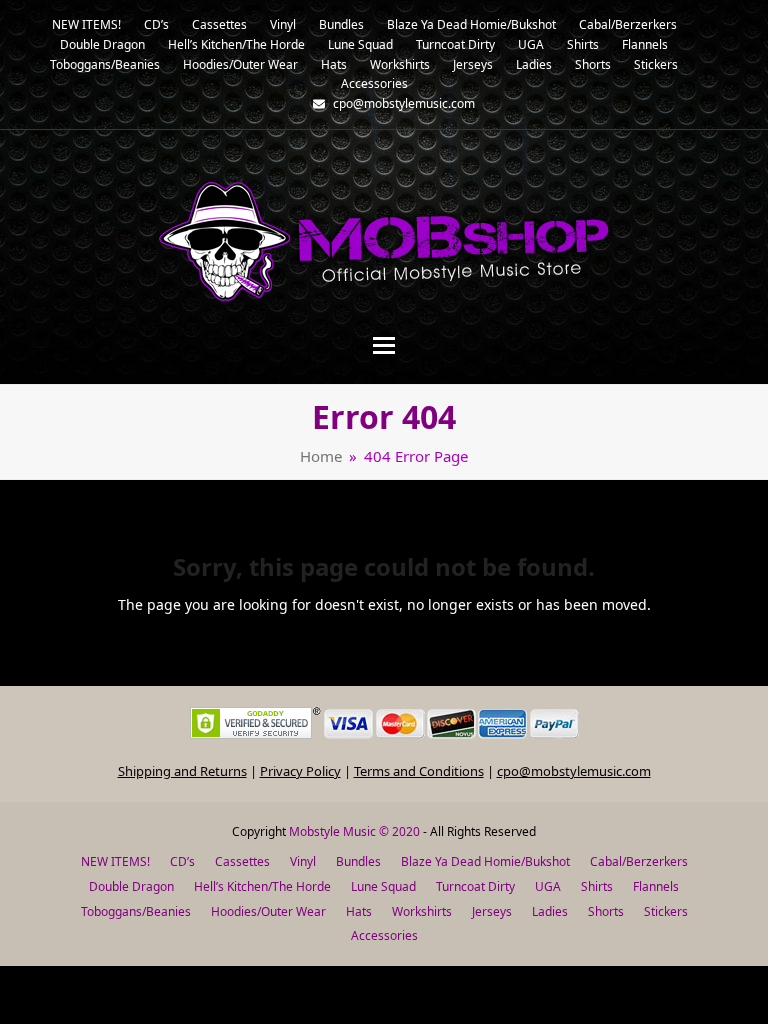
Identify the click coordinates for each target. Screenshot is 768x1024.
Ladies (550, 911)
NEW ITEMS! (115, 861)
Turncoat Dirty (475, 886)
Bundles (358, 861)
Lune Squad (383, 886)
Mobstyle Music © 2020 (354, 831)
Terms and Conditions (419, 771)
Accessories (384, 935)
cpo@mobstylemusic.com (574, 771)
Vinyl (303, 861)
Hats (359, 911)
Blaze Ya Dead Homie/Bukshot (485, 861)
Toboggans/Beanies (136, 911)
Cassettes (242, 861)
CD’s (182, 861)
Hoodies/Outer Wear (268, 911)
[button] (384, 345)
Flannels (656, 886)
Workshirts (422, 911)
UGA (548, 886)
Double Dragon (131, 886)
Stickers (666, 911)
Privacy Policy (300, 771)
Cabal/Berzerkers (639, 861)
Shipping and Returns (182, 771)
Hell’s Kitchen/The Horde (262, 886)
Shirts (597, 886)
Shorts (606, 911)
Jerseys (492, 911)
